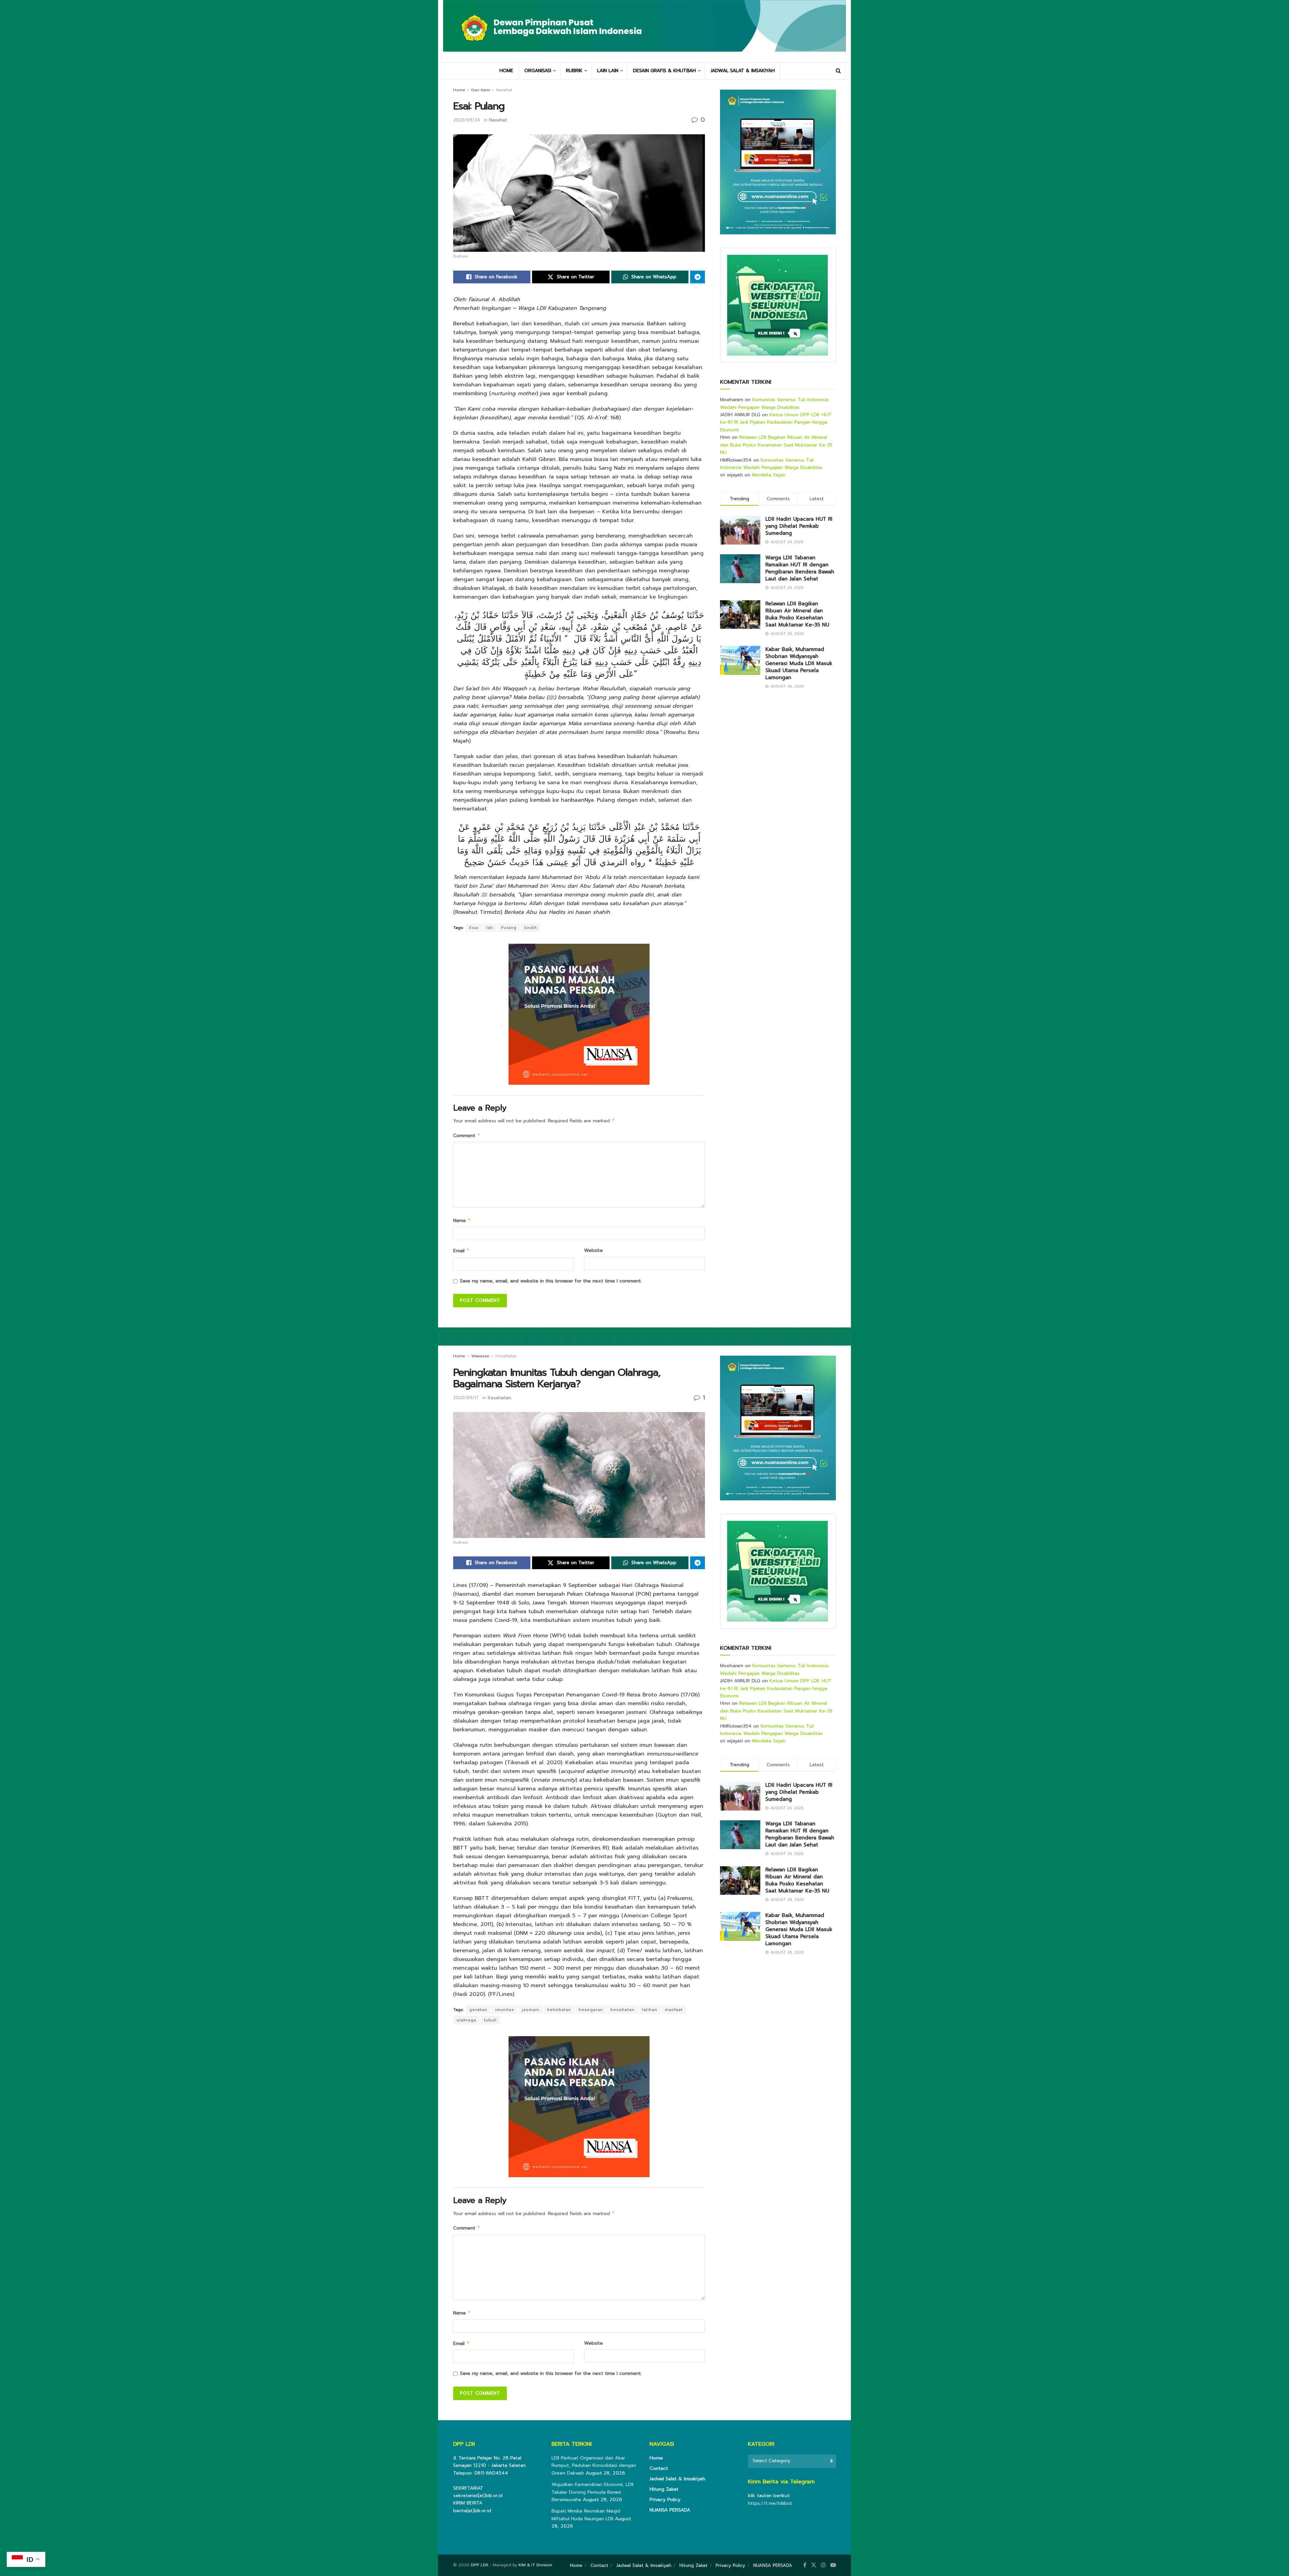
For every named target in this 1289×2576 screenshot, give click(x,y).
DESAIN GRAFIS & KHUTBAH (664, 71)
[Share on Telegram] (698, 277)
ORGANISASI (538, 71)
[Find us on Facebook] (805, 2565)
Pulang (509, 928)
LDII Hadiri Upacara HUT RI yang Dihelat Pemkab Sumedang (799, 526)
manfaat (674, 2010)
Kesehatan (506, 1356)
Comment (467, 1136)
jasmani (531, 2010)
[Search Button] (838, 71)
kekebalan (559, 2010)
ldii (490, 928)
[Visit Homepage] (644, 31)
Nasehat (504, 90)
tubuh (490, 2020)
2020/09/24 (467, 120)
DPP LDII (480, 2565)
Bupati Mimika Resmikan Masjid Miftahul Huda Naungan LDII (586, 2515)
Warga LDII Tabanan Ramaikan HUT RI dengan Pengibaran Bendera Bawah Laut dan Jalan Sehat (800, 568)
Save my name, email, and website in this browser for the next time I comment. (551, 1281)
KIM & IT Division (535, 2565)
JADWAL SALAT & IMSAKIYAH (743, 71)
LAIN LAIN (608, 71)
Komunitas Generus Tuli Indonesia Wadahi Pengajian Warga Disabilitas (774, 403)
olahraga (466, 2020)
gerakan (478, 2010)
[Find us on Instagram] (823, 2565)
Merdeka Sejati (769, 475)
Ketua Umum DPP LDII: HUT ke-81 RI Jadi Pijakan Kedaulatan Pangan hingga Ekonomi (776, 422)
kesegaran (591, 2010)
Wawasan (480, 1356)
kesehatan (623, 2010)
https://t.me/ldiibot (770, 2503)
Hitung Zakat (664, 2489)
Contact (659, 2468)
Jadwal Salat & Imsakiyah (677, 2479)
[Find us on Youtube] (833, 2565)
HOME (506, 71)
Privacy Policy (665, 2500)
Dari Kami (481, 90)
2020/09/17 (466, 1398)
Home (459, 90)
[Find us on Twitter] (814, 2565)
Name (462, 1221)
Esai (474, 928)
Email (461, 1251)
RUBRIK (574, 71)
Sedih (531, 928)
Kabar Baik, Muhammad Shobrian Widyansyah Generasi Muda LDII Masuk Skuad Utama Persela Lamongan (799, 663)
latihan (650, 2010)
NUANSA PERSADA (670, 2510)
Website (593, 1250)
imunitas (505, 2010)
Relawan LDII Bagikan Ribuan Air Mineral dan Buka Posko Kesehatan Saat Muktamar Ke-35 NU (776, 445)
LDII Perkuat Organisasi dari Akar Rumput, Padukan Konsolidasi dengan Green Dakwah (594, 2466)
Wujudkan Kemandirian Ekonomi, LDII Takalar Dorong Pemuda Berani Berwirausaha (592, 2492)
